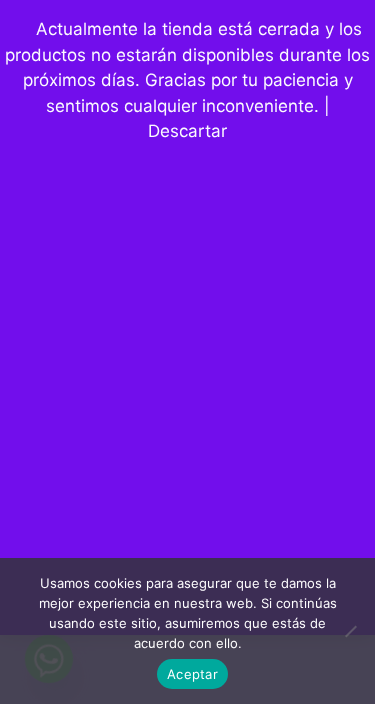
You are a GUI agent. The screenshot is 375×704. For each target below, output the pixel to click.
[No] (350, 631)
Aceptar (192, 674)
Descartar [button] (187, 131)
